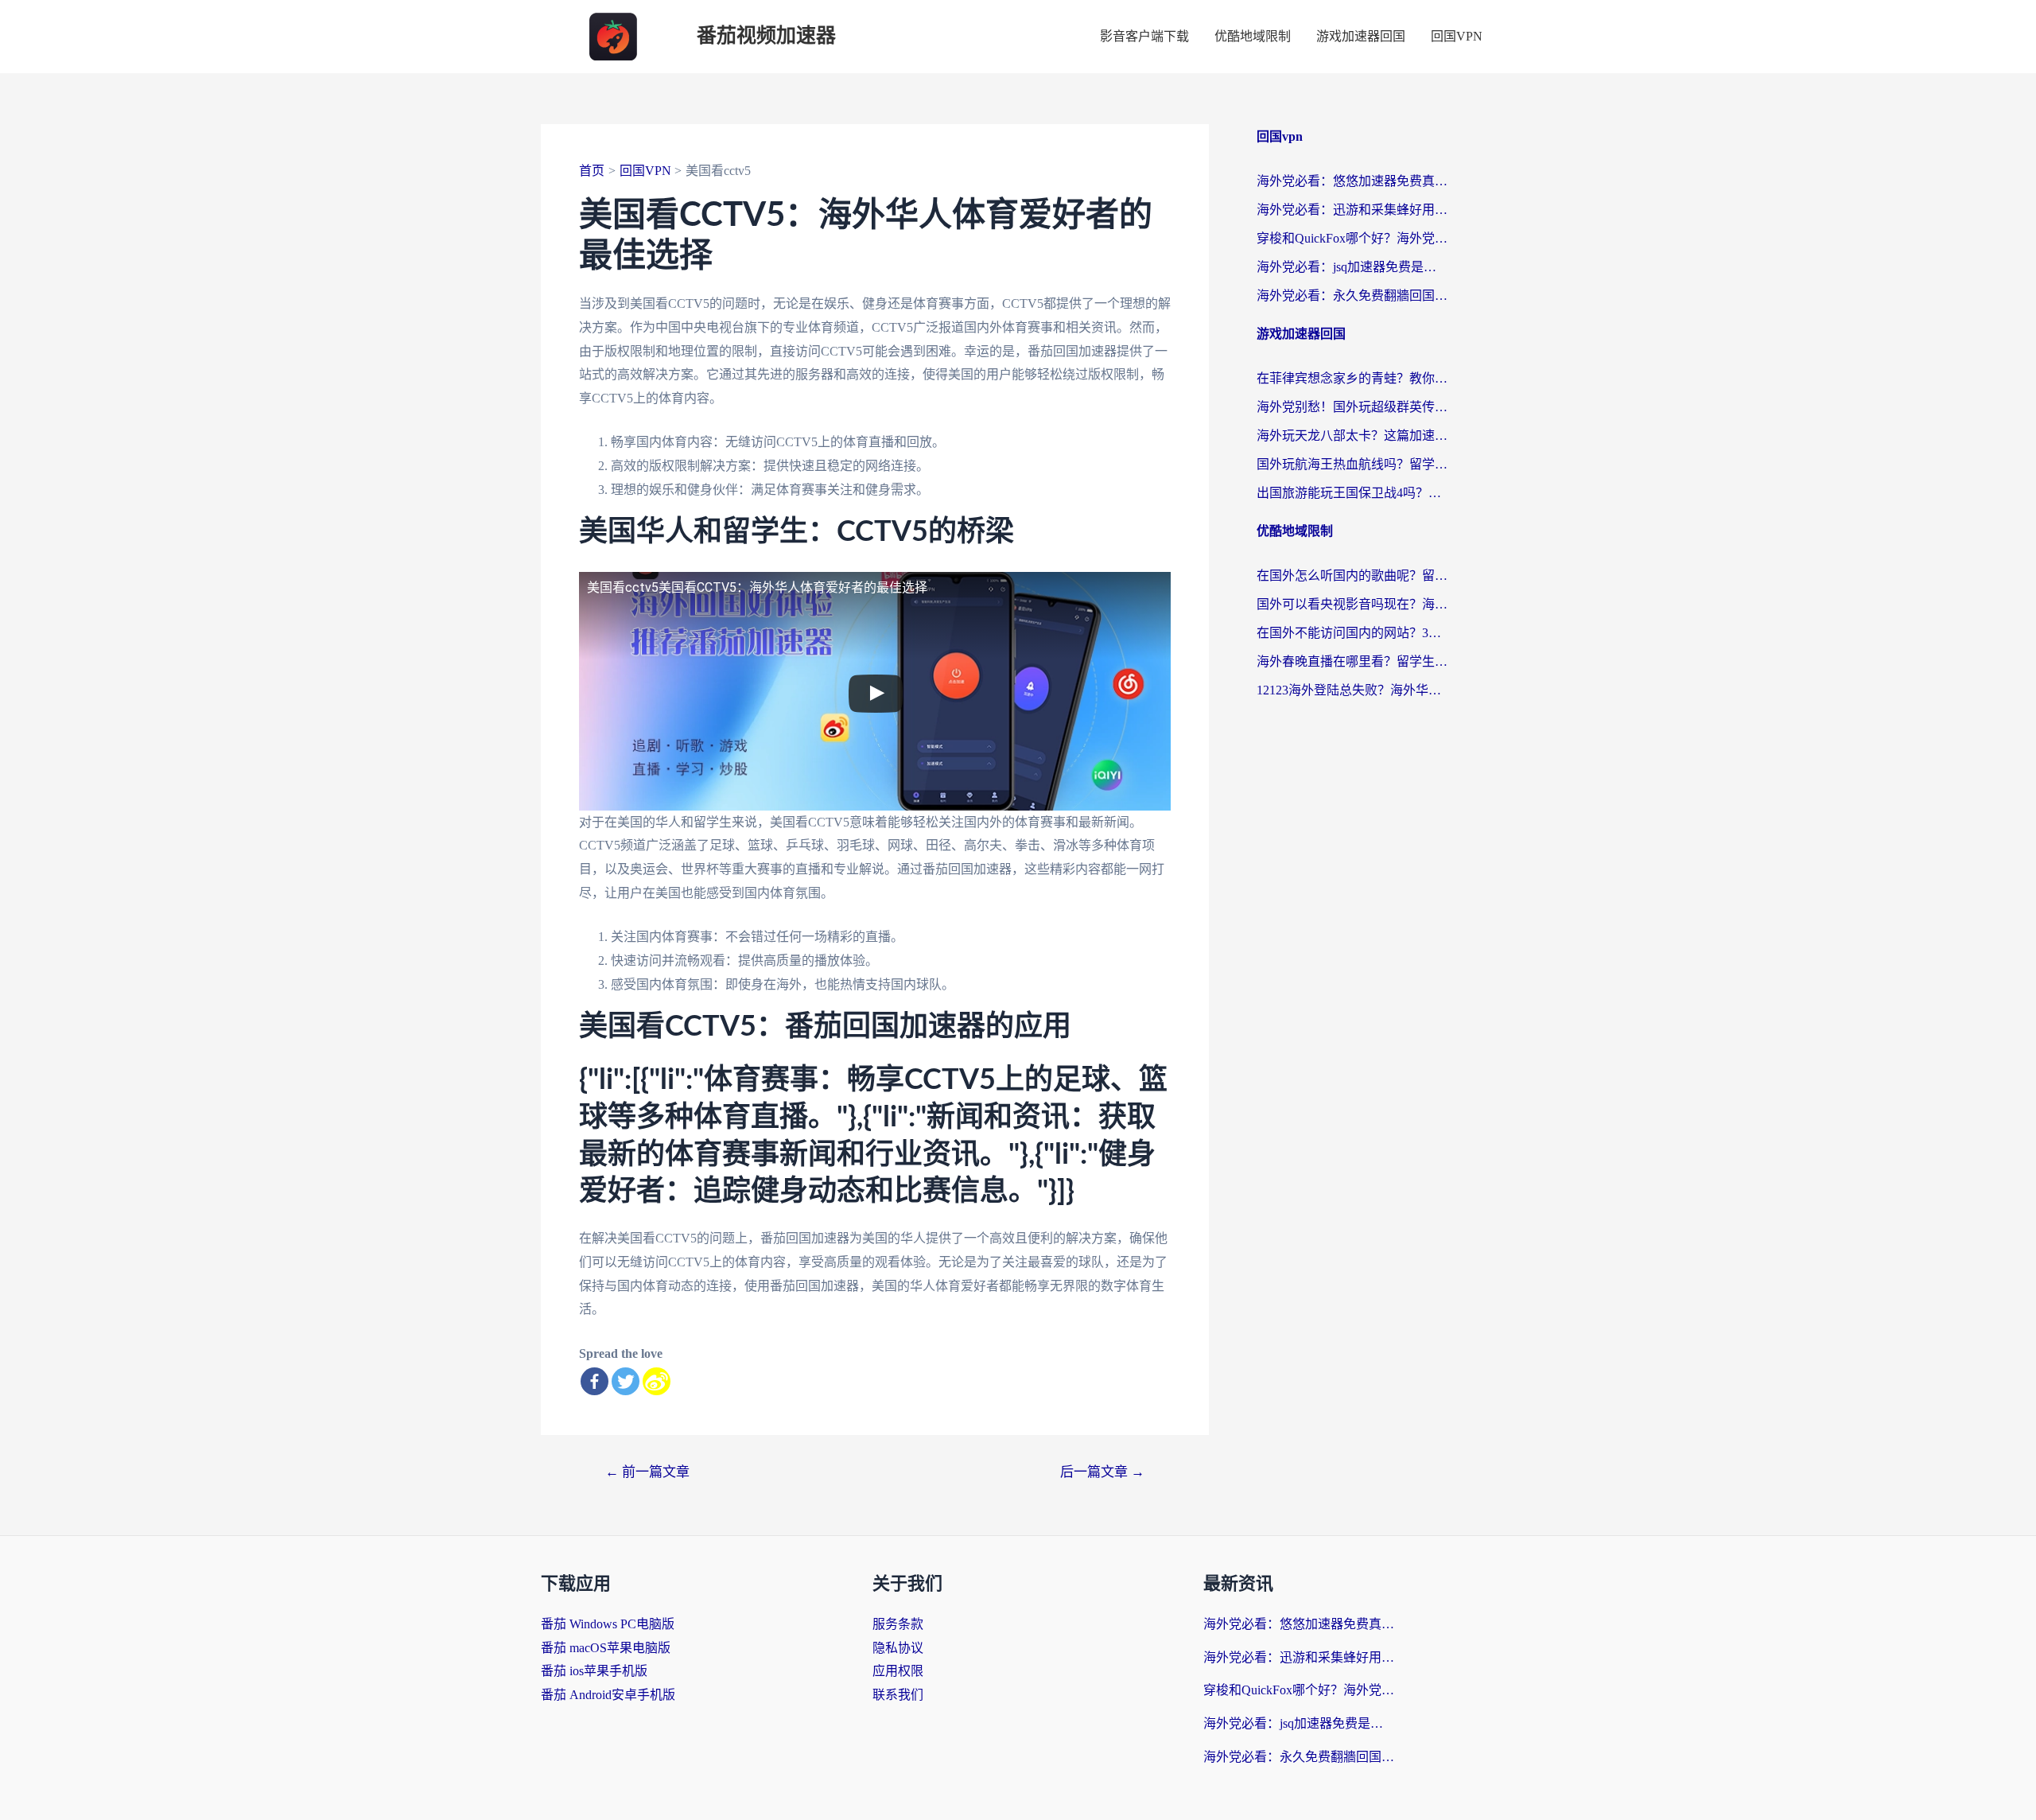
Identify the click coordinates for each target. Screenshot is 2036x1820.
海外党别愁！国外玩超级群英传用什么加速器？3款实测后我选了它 (1352, 407)
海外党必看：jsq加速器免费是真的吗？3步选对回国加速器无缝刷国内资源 (1352, 267)
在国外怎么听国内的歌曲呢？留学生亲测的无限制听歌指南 (1352, 576)
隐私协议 (898, 1648)
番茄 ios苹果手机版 (594, 1671)
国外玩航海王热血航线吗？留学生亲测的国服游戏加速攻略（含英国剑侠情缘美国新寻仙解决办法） (1352, 464)
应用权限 (898, 1671)
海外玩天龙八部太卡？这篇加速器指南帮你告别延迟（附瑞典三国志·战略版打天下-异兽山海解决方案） (1352, 436)
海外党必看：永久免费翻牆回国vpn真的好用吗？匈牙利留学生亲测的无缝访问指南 (1352, 296)
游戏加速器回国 (1361, 36)
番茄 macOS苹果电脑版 (606, 1648)
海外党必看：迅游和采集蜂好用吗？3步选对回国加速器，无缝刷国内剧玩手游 (1352, 210)
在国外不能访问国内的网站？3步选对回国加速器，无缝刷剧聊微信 (1352, 633)
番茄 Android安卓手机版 (608, 1695)
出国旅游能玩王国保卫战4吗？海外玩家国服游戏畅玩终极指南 (1352, 493)
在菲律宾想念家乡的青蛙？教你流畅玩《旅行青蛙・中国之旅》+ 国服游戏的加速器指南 (1352, 378)
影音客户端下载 (1144, 36)
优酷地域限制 (1253, 36)
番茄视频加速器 (766, 36)
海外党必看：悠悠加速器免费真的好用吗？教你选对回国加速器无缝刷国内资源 (1352, 181)
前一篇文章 (647, 1472)
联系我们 (898, 1695)
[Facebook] (594, 1381)
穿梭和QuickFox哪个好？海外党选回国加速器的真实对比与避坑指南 (1352, 238)
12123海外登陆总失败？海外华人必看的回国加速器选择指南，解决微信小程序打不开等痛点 (1352, 690)
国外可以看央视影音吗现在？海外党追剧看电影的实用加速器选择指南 (1352, 604)
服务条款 (898, 1624)
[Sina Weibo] (657, 1381)
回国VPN (1457, 36)
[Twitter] (626, 1381)
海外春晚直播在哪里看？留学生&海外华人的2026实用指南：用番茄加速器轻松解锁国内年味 (1352, 661)
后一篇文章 (1102, 1472)
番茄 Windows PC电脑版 (608, 1624)
